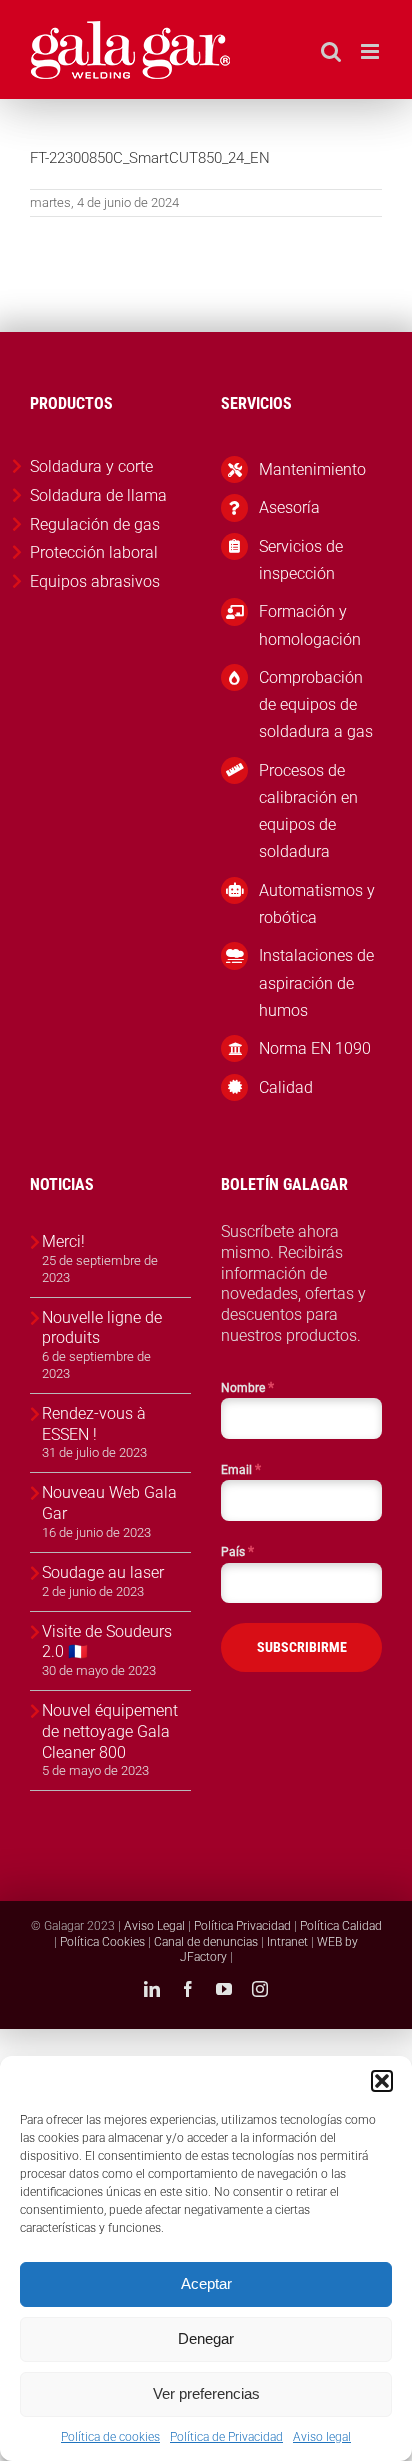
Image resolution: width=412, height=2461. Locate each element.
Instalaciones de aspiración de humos (316, 982)
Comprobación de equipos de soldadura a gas (316, 704)
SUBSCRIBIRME (302, 1647)
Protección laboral (94, 552)
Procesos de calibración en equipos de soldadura (308, 811)
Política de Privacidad (226, 2437)
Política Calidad (341, 1926)
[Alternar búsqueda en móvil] (331, 51)
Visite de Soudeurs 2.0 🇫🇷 (107, 1642)
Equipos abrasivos (95, 581)
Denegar (206, 2338)
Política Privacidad (242, 1926)
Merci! (63, 1241)
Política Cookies (102, 1942)
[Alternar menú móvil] (371, 51)
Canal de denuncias (206, 1942)
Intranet (287, 1942)
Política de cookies (110, 2437)
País (237, 1551)
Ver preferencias (206, 2393)
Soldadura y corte (91, 466)
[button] (382, 2081)
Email (241, 1469)
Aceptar (206, 2283)
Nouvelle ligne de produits (102, 1328)
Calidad (286, 1087)
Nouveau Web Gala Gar (109, 1503)
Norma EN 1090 (315, 1048)
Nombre (247, 1387)
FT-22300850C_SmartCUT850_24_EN (150, 158)
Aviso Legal (154, 1926)
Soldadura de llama (98, 495)
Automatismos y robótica (317, 904)
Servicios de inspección (301, 560)
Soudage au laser (103, 1572)
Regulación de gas (95, 524)
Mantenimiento (312, 469)
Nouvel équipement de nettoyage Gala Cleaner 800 (110, 1731)
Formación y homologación (310, 625)
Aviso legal (322, 2437)
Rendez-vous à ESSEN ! (94, 1424)
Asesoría (289, 507)
